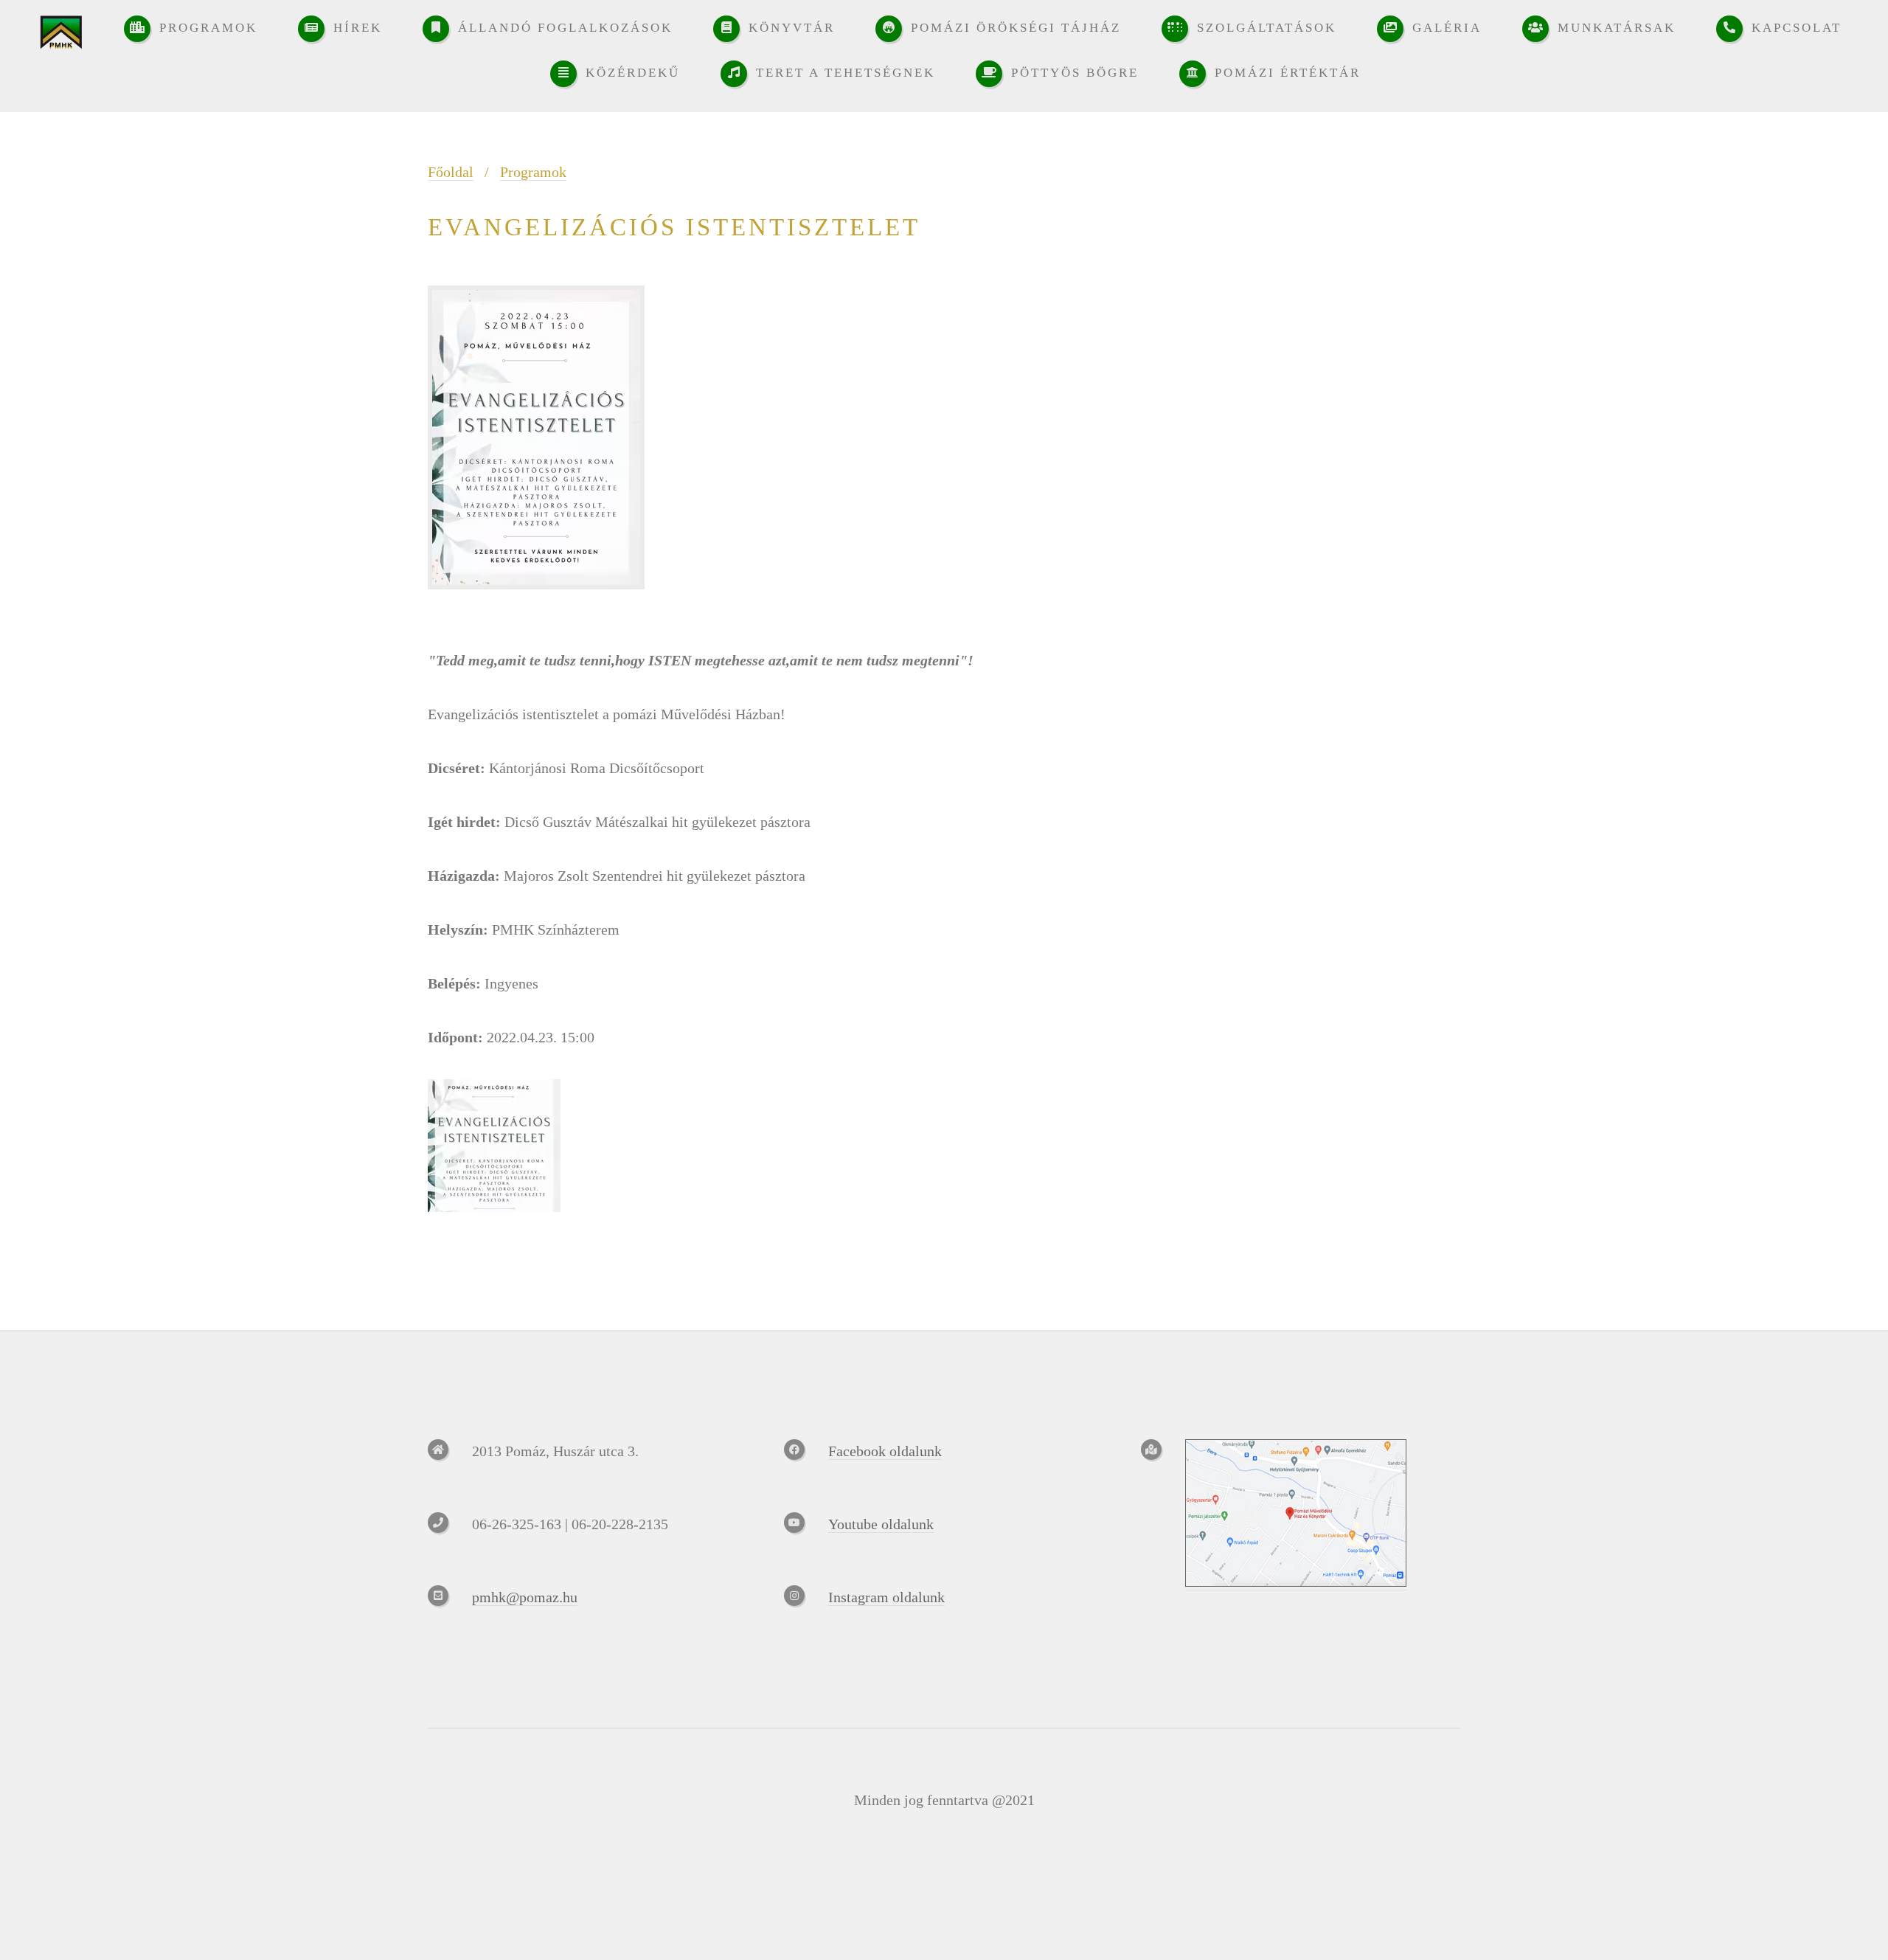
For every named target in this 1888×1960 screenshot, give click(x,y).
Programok (533, 172)
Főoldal (451, 172)
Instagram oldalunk (886, 1597)
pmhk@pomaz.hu (525, 1597)
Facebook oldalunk (885, 1451)
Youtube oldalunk (881, 1524)
